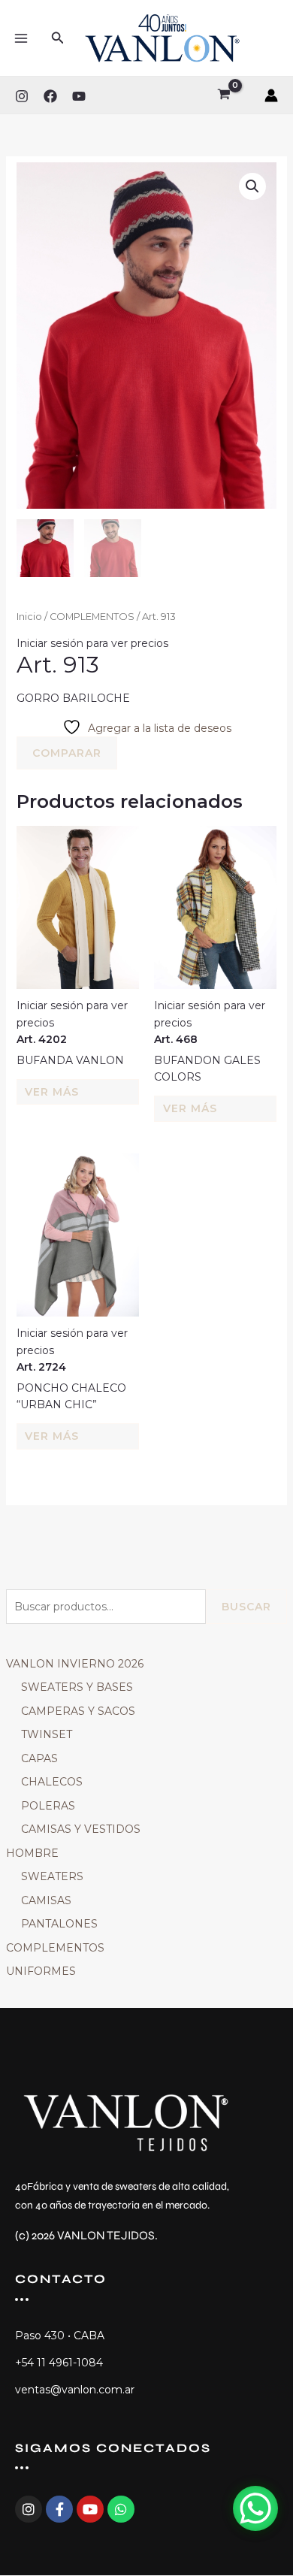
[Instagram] (22, 96)
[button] (58, 38)
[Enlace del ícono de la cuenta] (271, 95)
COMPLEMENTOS (55, 1948)
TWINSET (47, 1734)
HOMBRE (32, 1853)
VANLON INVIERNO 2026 (75, 1664)
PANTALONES (59, 1924)
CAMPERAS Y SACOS (78, 1711)
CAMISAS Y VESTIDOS (81, 1829)
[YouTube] (79, 96)
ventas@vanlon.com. (70, 2390)
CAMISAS (46, 1900)
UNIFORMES (41, 1971)
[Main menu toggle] (21, 38)
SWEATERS (52, 1876)
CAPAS (39, 1758)
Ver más (52, 1092)
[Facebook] (50, 96)
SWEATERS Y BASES (77, 1687)
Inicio (29, 617)
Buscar (246, 1607)
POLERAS (48, 1806)
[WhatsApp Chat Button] (255, 2508)
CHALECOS (52, 1782)
